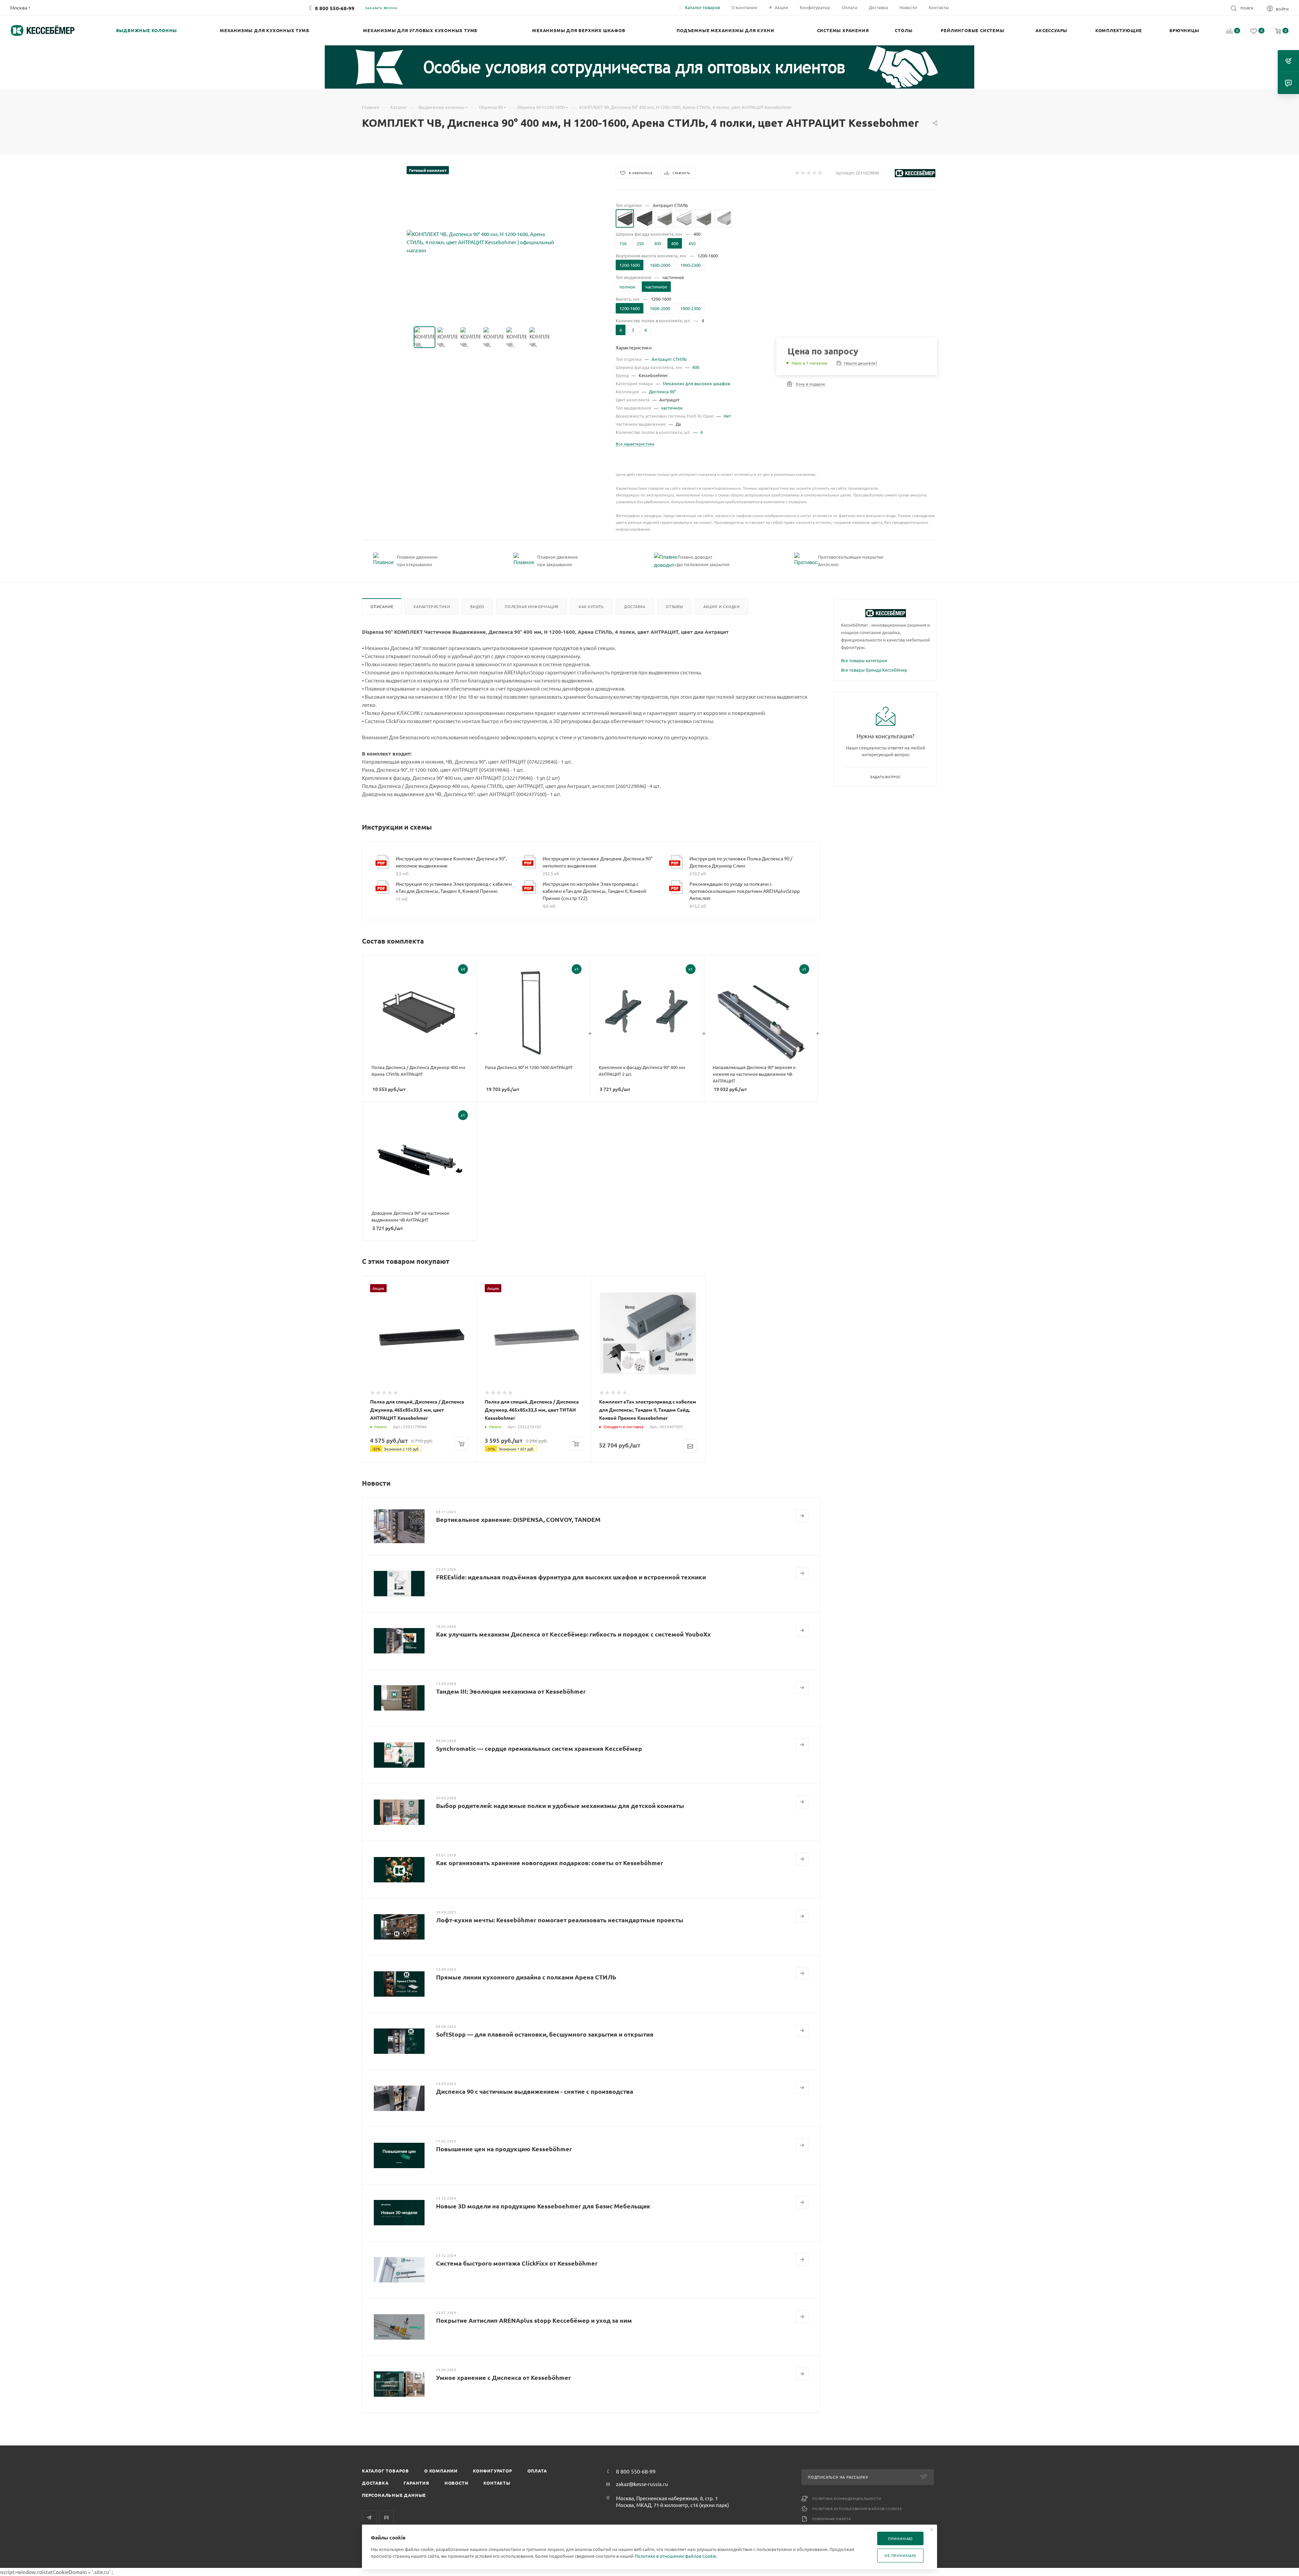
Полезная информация (532, 606)
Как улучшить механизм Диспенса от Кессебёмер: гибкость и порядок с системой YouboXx (573, 1634)
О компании (441, 2471)
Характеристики (432, 606)
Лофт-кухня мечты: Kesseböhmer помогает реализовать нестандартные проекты (560, 1920)
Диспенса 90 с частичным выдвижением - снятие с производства (535, 2091)
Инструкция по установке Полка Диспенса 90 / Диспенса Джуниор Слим (741, 862)
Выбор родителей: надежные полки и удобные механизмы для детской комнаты (560, 1805)
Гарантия (416, 2483)
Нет (727, 416)
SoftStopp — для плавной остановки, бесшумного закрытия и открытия (545, 2034)
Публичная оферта (832, 2519)
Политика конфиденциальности (847, 2498)
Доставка (635, 606)
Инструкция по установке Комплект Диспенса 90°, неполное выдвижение (451, 862)
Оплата (537, 2471)
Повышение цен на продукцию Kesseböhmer (504, 2149)
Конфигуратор (493, 2471)
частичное (672, 408)
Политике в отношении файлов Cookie (675, 2556)
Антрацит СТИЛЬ (669, 359)
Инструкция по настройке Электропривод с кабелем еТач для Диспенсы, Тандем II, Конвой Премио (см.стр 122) (594, 891)
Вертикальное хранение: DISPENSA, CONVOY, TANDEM (518, 1519)
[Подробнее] (802, 1516)
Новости (457, 2483)
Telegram (369, 2518)
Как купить (591, 606)
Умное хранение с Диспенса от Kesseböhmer (504, 2377)
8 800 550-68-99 (335, 8)
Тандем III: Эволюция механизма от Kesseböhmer (511, 1691)
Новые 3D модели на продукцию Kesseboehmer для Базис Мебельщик (543, 2206)
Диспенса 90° (662, 391)
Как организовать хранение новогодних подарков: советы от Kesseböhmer (550, 1863)
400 (696, 367)
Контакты (497, 2483)
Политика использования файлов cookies (857, 2509)
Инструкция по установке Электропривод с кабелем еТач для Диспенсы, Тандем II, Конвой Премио (454, 887)
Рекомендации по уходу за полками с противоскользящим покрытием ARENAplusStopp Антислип (745, 891)
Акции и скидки (722, 606)
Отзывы (674, 606)
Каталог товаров (385, 2471)
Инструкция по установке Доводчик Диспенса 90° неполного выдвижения (598, 862)
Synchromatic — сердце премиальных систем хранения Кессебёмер (539, 1748)
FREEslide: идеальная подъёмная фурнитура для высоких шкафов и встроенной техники (571, 1577)
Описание (382, 606)
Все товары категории (864, 660)
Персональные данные (394, 2495)
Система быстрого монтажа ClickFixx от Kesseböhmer (517, 2263)
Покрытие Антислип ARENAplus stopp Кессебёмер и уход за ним (534, 2320)
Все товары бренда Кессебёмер (874, 670)
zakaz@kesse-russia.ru (642, 2484)
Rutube (386, 2518)
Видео (477, 606)
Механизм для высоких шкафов (696, 383)
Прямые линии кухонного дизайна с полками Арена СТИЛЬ (526, 1977)
